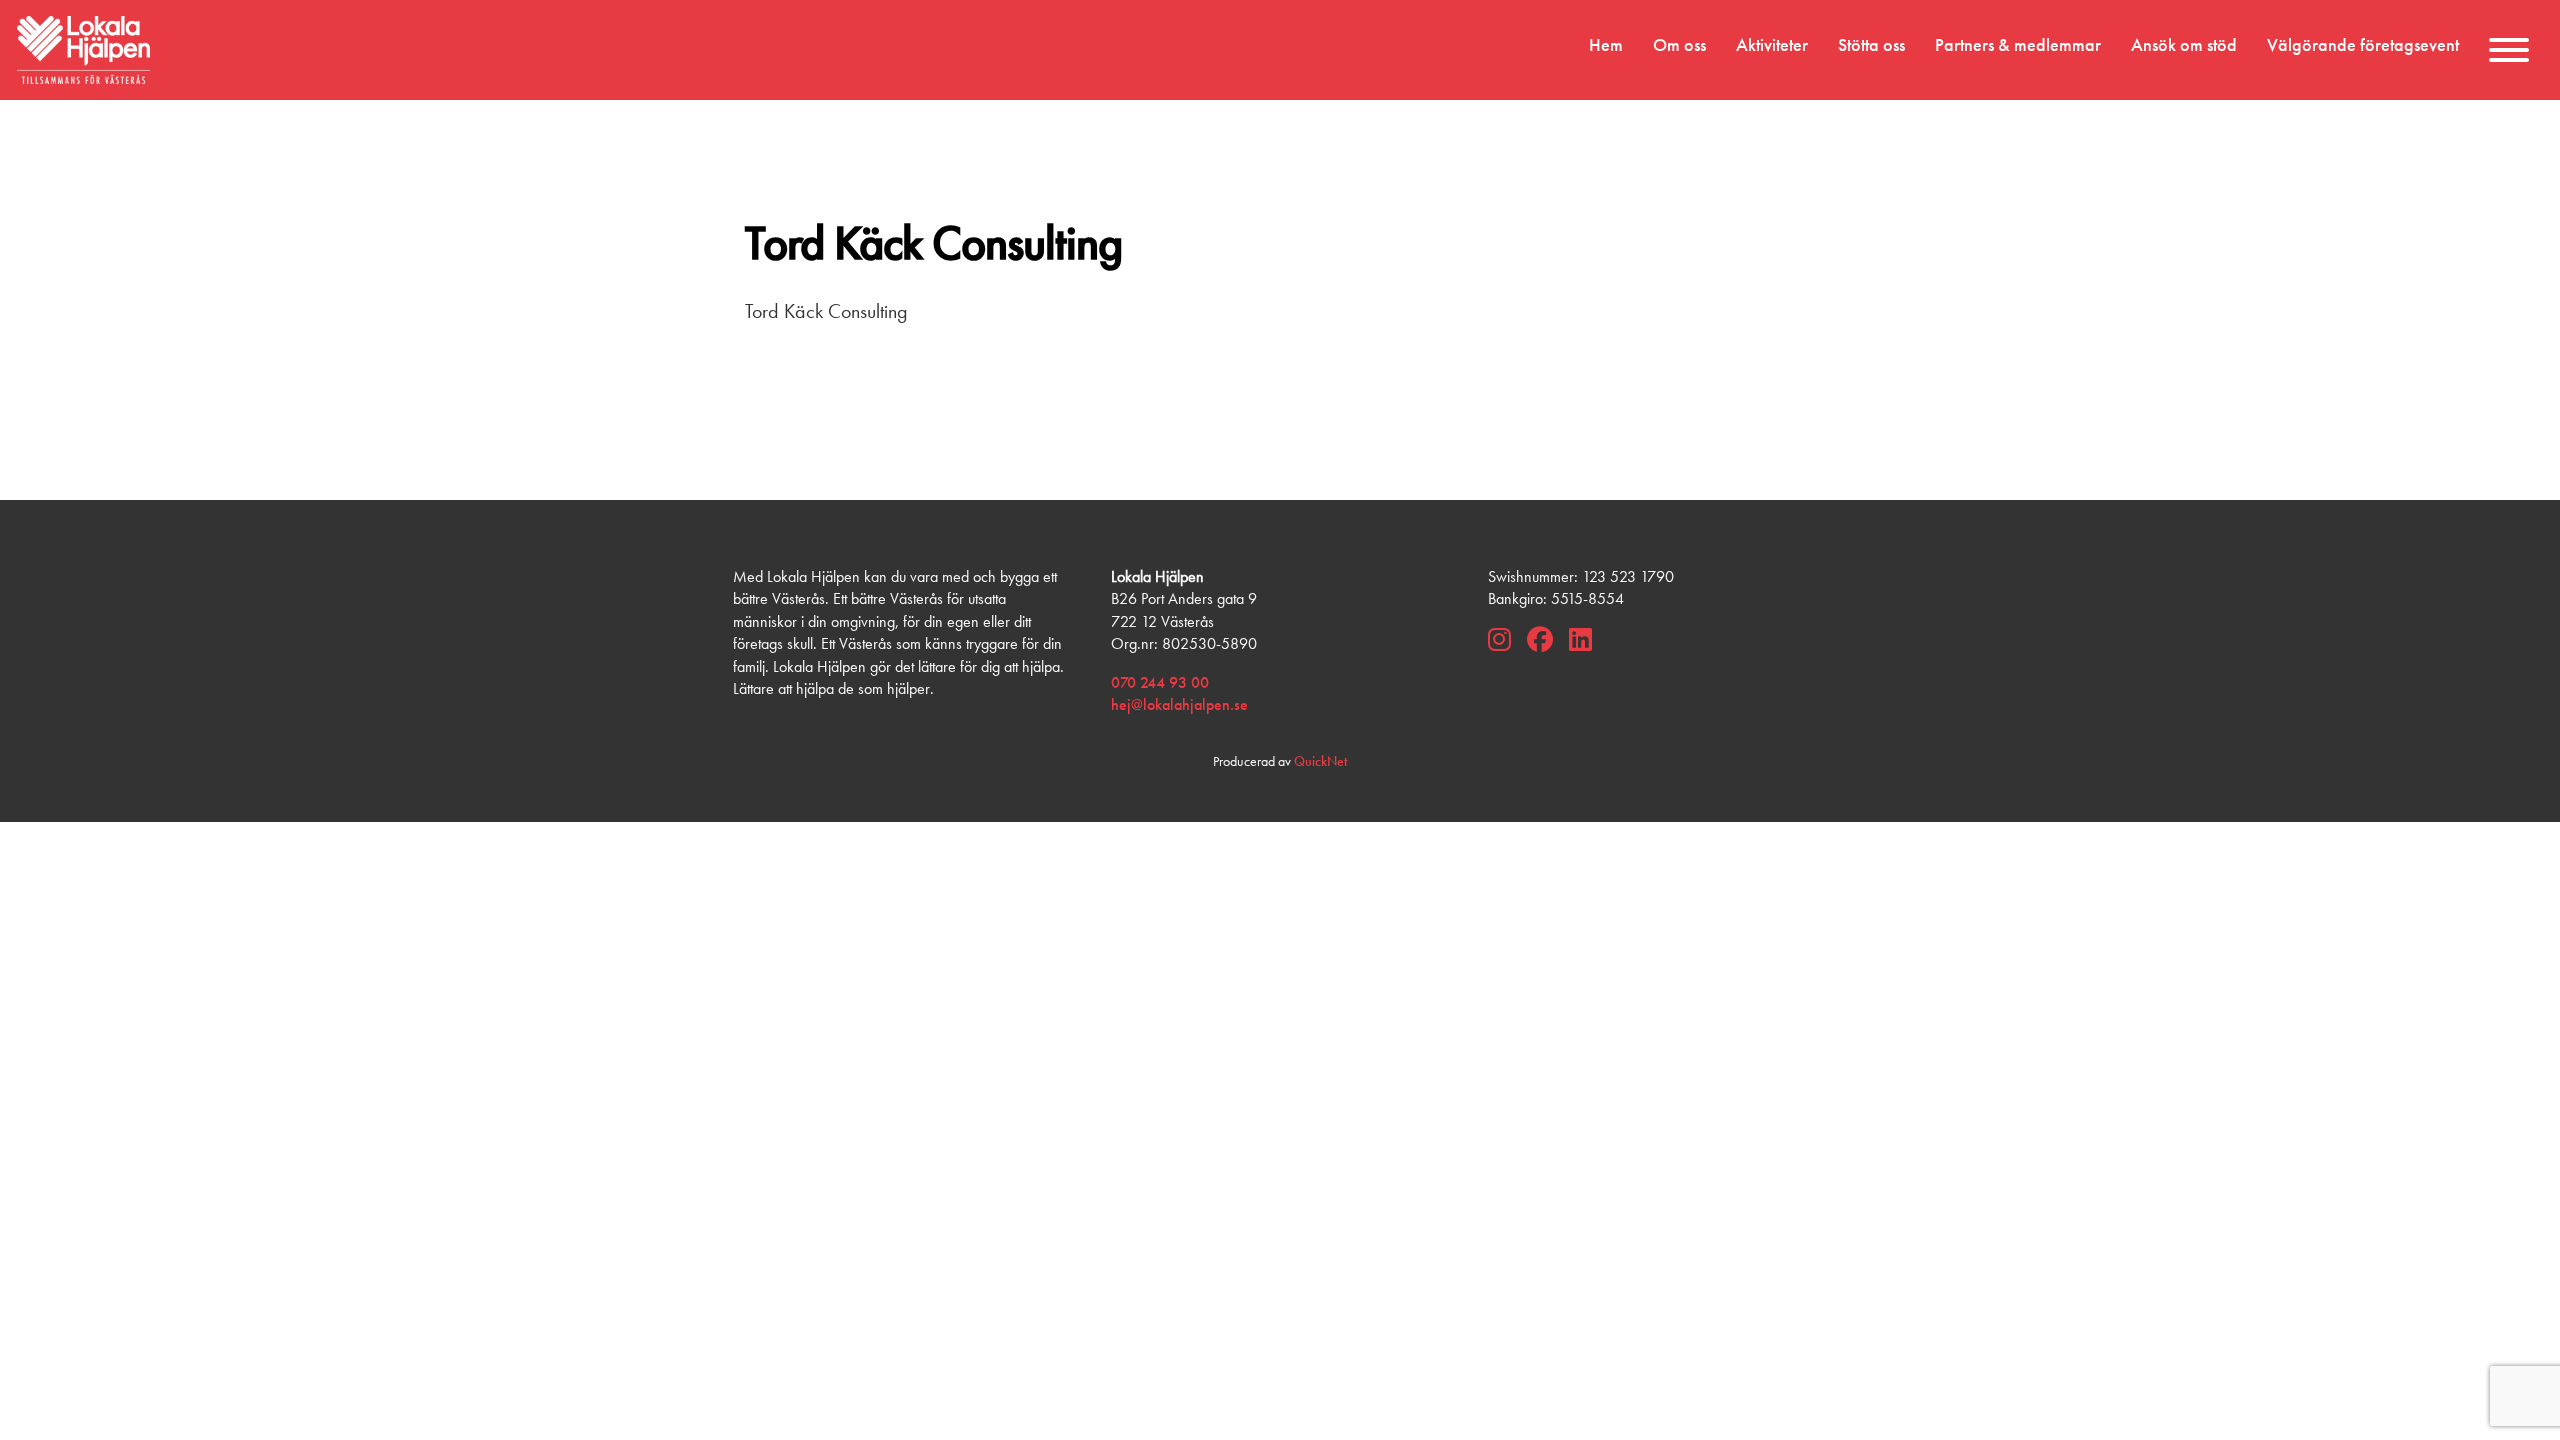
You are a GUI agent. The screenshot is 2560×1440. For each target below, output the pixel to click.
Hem (1606, 45)
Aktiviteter (1772, 45)
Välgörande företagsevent (2363, 45)
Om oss (1679, 45)
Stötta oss (1871, 45)
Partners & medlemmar (2018, 45)
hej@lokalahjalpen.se (1179, 704)
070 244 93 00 (1160, 682)
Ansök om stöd (2184, 45)
